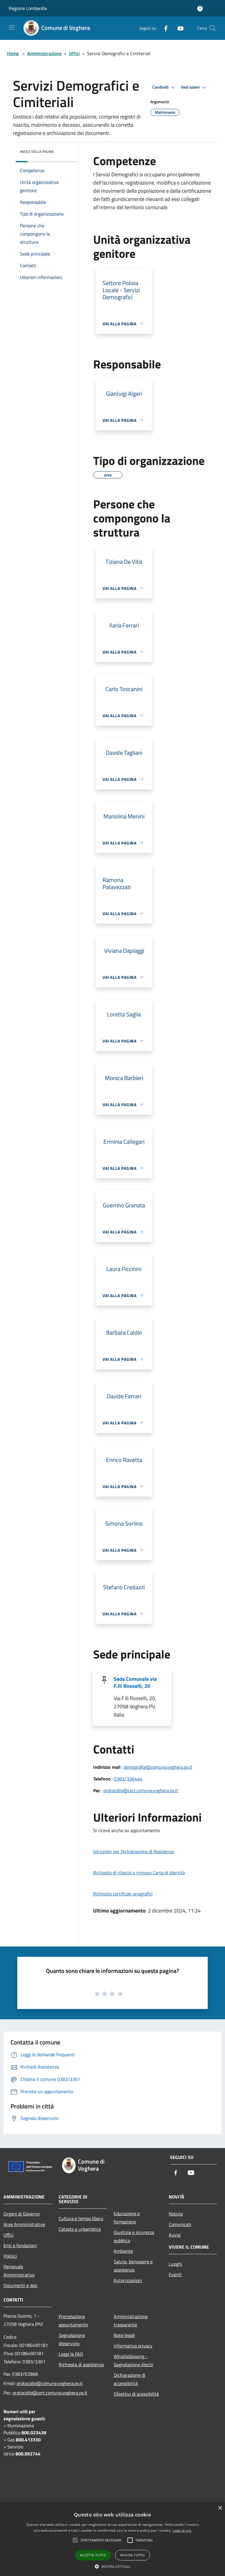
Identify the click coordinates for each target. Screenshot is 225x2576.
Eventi (175, 2274)
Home (13, 53)
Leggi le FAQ (71, 2354)
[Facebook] (163, 28)
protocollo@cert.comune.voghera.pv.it (141, 1790)
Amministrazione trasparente (131, 2321)
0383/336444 (128, 1779)
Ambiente (123, 2251)
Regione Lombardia (28, 8)
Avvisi (175, 2235)
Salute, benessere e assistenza (133, 2266)
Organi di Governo (22, 2214)
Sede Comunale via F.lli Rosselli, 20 (135, 1682)
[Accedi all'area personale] (200, 9)
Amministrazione (44, 53)
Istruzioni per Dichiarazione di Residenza (133, 1851)
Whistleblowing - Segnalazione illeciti (133, 2360)
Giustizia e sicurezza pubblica (134, 2236)
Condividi (161, 87)
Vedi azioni (191, 87)
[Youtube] (178, 28)
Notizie (176, 2214)
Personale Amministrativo (19, 2271)
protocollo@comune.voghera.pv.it (50, 2383)
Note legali (124, 2335)
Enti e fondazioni (20, 2245)
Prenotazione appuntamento (73, 2321)
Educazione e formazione (127, 2218)
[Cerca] (213, 28)
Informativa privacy (133, 2346)
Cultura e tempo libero (81, 2218)
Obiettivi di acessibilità (136, 2394)
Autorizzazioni (128, 2280)
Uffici (74, 53)
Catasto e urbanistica (80, 2229)
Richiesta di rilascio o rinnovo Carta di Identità (139, 1873)
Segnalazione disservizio (72, 2339)
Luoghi (175, 2264)
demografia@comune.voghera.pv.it (158, 1767)
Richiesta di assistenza (81, 2365)
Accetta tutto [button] (93, 2555)
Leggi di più (182, 2530)
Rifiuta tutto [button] (133, 2555)
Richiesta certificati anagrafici (123, 1894)
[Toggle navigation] (12, 28)
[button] (113, 2566)
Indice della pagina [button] (37, 152)
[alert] (112, 2539)
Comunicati (180, 2224)
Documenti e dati (21, 2285)
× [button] (220, 2508)
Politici (10, 2256)
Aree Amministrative (24, 2224)
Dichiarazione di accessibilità (129, 2379)
